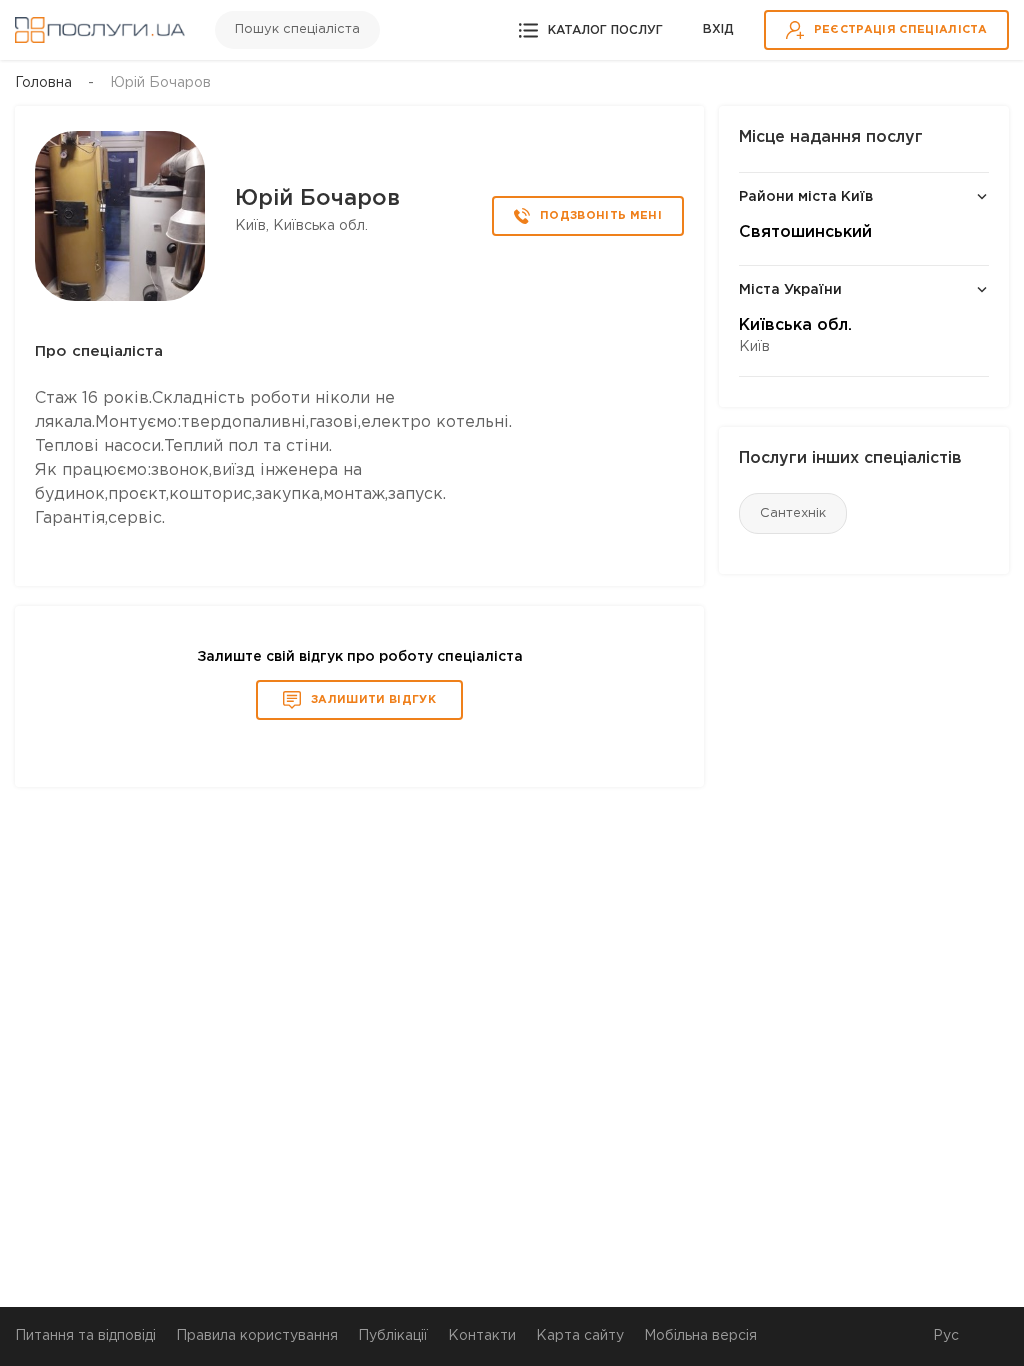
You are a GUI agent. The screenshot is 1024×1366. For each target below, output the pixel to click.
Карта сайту (580, 1336)
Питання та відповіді (85, 1336)
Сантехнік (793, 513)
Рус (946, 1336)
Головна (43, 83)
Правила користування (257, 1336)
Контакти (482, 1336)
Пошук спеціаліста (297, 29)
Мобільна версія (700, 1336)
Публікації (393, 1336)
